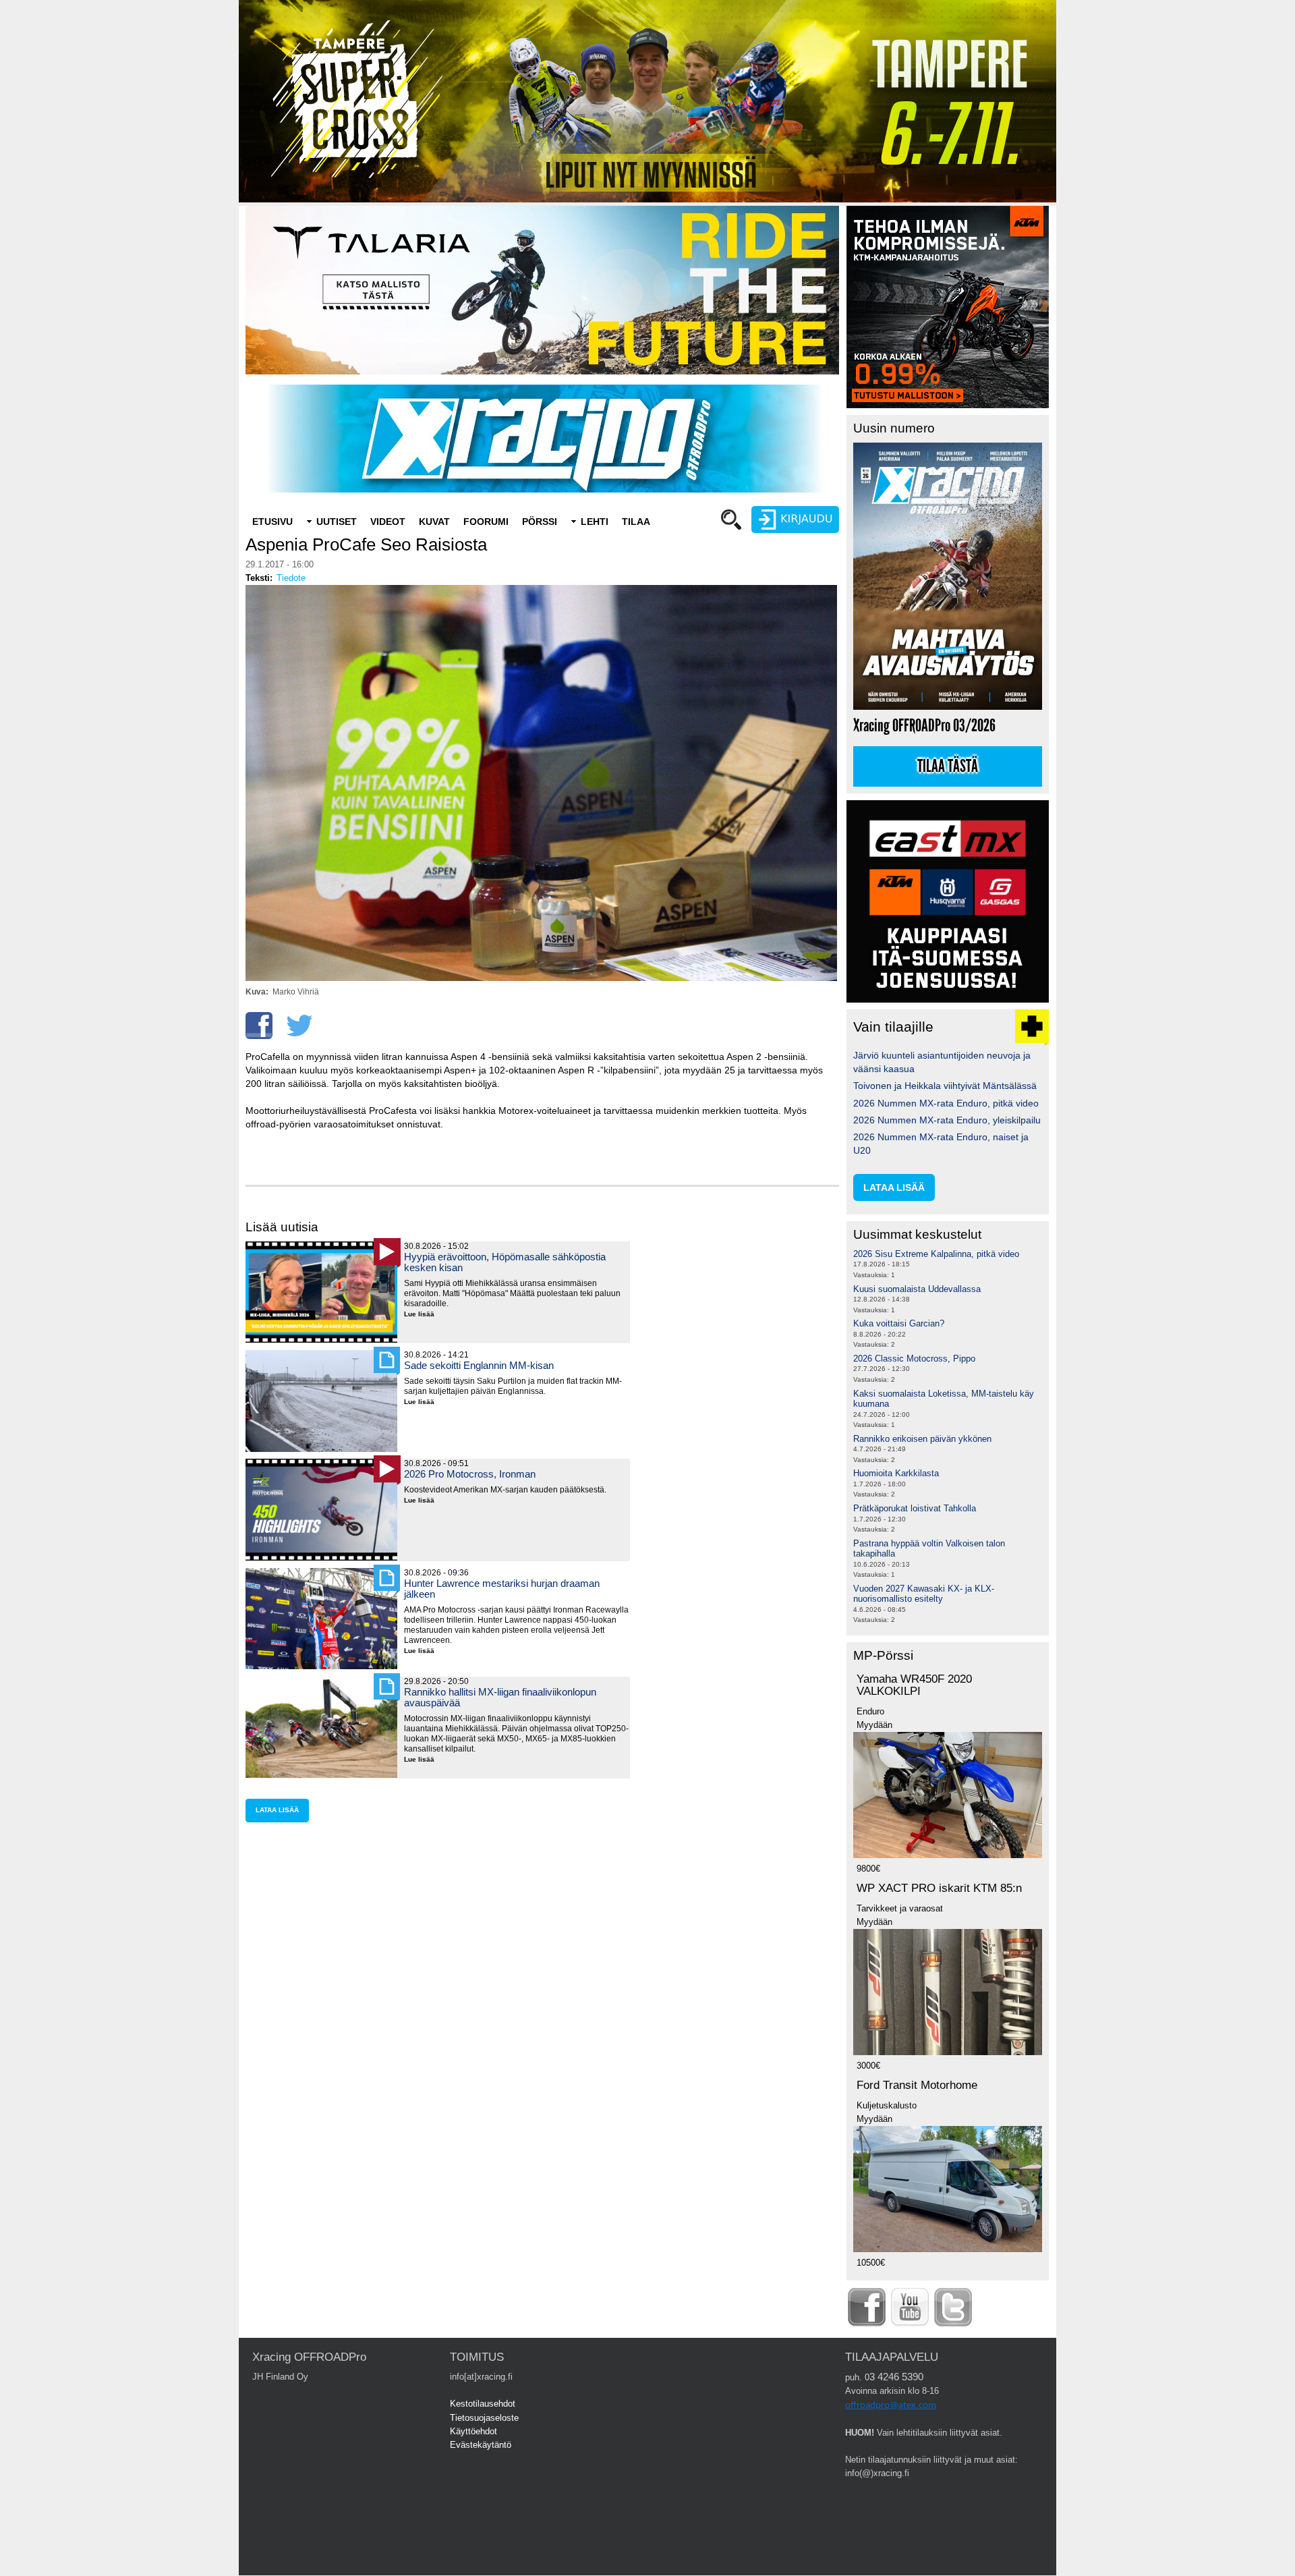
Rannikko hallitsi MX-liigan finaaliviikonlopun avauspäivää (500, 1697)
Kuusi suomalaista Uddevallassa (917, 1289)
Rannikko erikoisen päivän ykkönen (922, 1439)
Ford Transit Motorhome (917, 2085)
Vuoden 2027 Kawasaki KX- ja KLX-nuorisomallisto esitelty (924, 1594)
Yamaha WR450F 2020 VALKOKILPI (914, 1685)
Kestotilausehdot (483, 2404)
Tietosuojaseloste (484, 2418)
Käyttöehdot (473, 2431)
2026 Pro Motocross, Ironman (470, 1474)
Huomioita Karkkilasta (896, 1473)
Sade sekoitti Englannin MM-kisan (479, 1365)
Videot (388, 522)
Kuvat (434, 522)
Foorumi (486, 522)
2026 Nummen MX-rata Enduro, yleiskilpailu (947, 1120)
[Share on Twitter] (299, 1026)
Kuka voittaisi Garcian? (899, 1323)
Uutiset (337, 522)
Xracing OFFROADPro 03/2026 (924, 726)
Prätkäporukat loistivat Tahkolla (915, 1508)
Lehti (595, 522)
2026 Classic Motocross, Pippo (914, 1359)
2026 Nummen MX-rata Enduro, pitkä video (946, 1103)
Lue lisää (424, 1315)
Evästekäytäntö (481, 2445)
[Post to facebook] (259, 1026)
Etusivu (272, 522)
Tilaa (636, 522)
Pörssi (540, 522)
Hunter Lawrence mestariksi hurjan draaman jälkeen (502, 1589)
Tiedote (291, 578)
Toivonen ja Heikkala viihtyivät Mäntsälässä (945, 1086)
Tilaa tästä (948, 766)
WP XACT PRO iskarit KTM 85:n (939, 1888)
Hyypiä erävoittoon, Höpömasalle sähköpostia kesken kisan (505, 1262)
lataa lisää (277, 1810)
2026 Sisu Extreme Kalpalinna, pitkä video (936, 1254)
